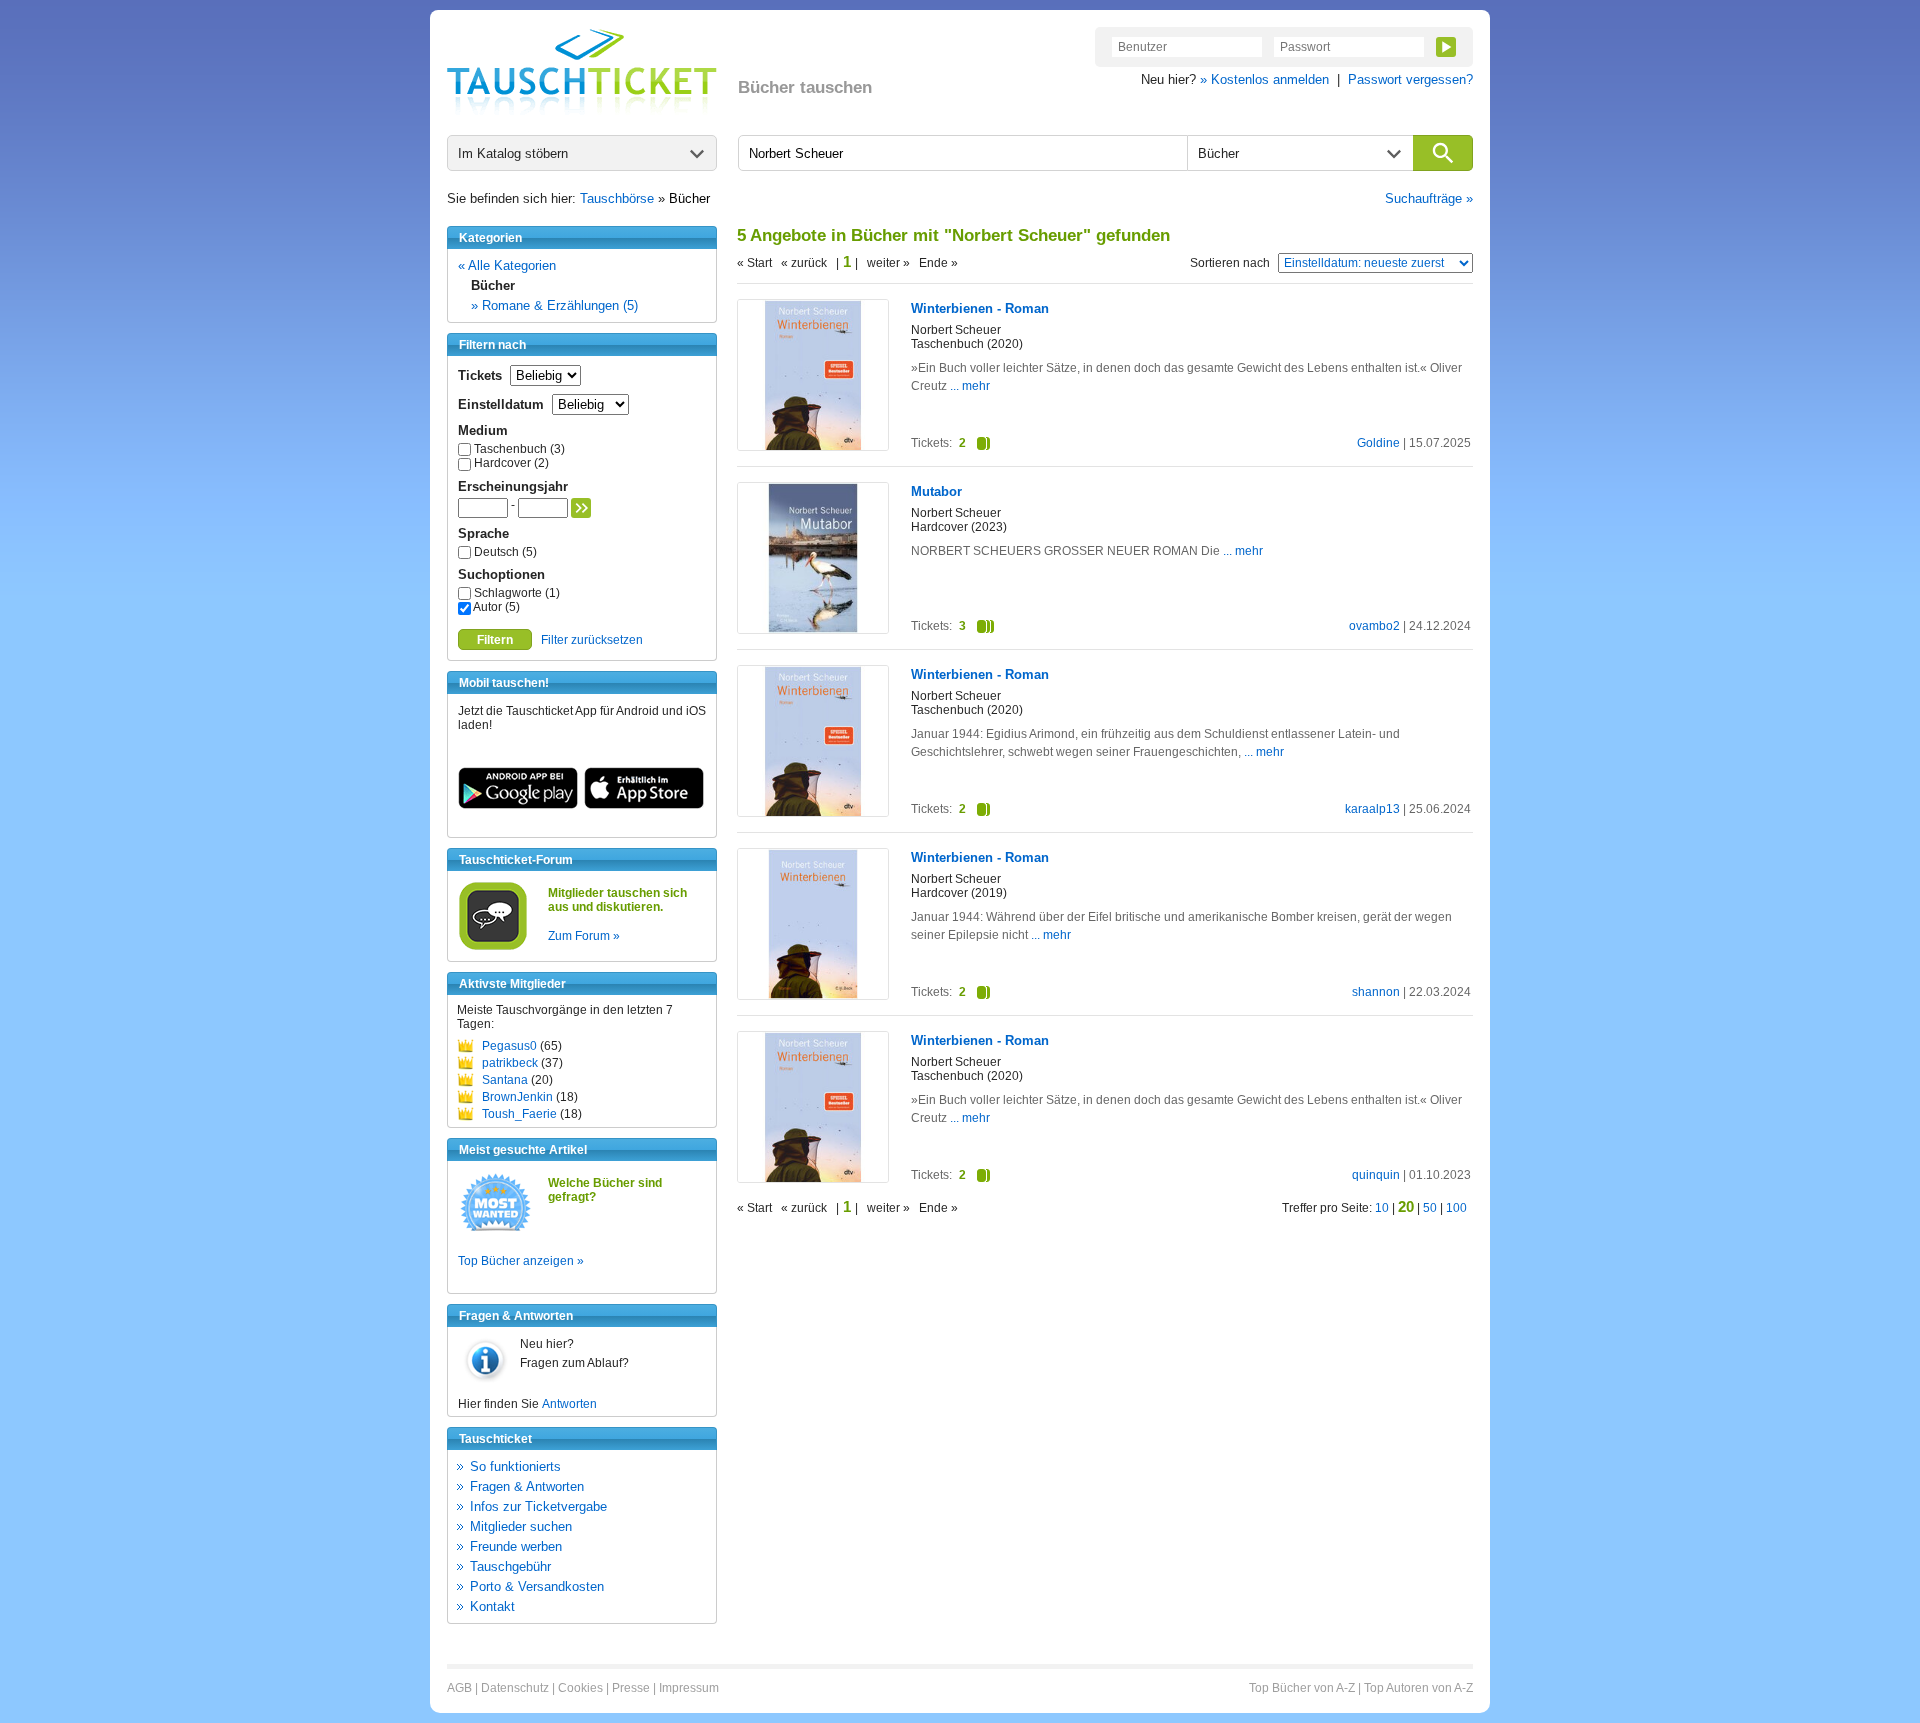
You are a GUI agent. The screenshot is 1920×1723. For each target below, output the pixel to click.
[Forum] (493, 947)
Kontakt (492, 1606)
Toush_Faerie (519, 1114)
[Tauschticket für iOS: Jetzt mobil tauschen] (644, 805)
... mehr (970, 386)
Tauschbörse (617, 198)
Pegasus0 (509, 1046)
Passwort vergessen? (1410, 79)
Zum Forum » (584, 936)
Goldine (1378, 443)
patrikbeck (510, 1063)
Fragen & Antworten (527, 1486)
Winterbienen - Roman (980, 308)
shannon (1376, 992)
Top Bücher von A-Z (1302, 1688)
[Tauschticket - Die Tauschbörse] (582, 72)
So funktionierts (515, 1466)
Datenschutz (515, 1688)
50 (1430, 1208)
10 (1382, 1208)
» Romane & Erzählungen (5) (554, 305)
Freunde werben (516, 1546)
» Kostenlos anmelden (1264, 79)
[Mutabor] (813, 629)
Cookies (580, 1688)
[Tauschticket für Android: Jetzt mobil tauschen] (518, 805)
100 (1456, 1208)
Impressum (689, 1688)
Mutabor (936, 491)
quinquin (1376, 1175)
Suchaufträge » (1429, 198)
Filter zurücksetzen (592, 640)
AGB (459, 1688)
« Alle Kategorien (507, 265)
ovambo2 (1374, 626)
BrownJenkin (517, 1097)
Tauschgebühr (510, 1566)
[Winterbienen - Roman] (813, 447)
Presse (631, 1688)
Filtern (495, 640)
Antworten (569, 1404)
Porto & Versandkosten (537, 1586)
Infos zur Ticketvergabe (538, 1506)
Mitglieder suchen (521, 1526)
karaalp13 (1372, 809)
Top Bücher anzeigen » (521, 1261)
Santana (505, 1080)
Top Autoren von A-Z (1418, 1688)
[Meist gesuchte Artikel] (495, 1230)
